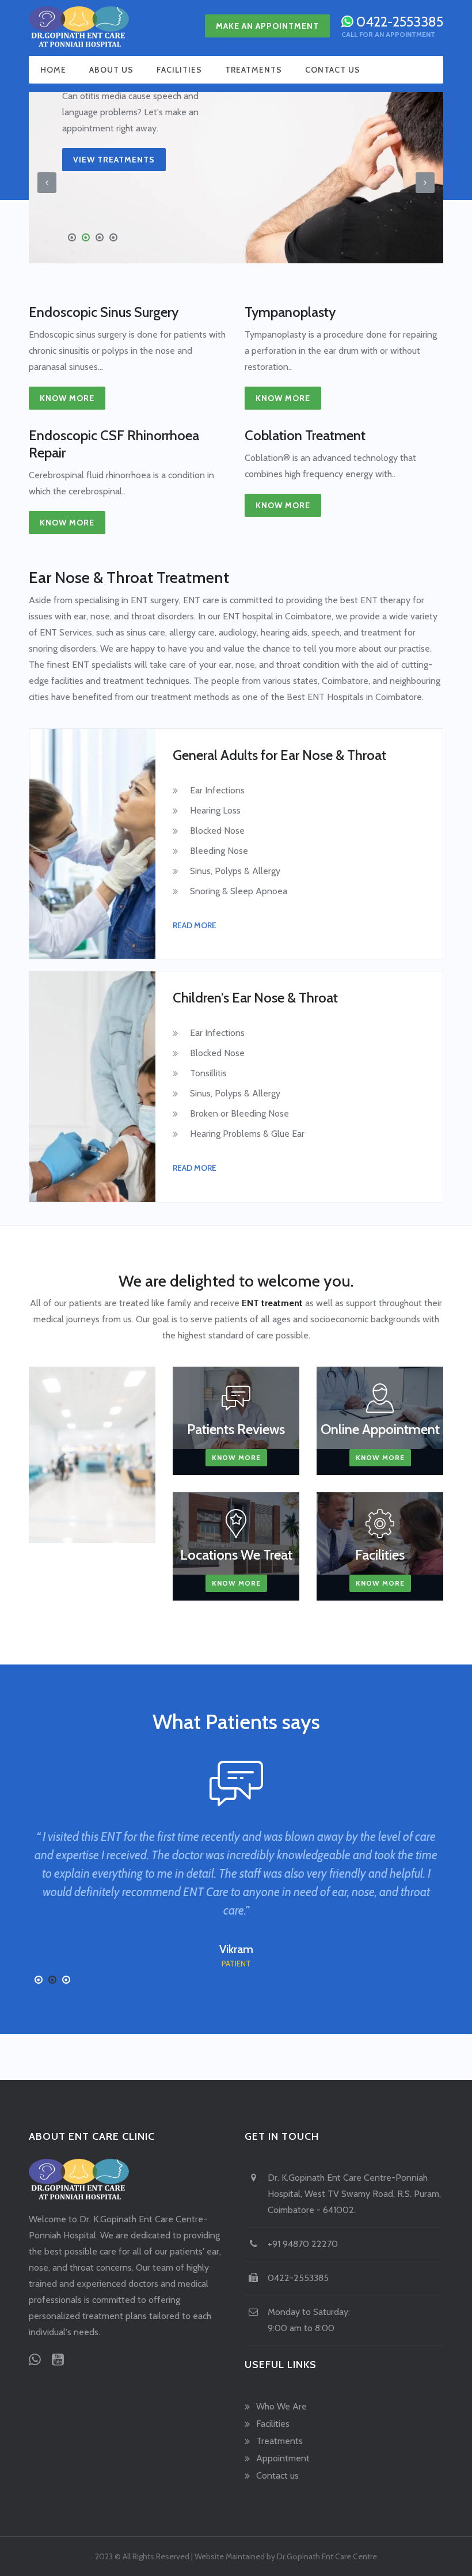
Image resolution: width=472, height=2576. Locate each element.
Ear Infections (217, 790)
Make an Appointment (267, 26)
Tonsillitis (208, 1073)
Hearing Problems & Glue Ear (247, 1134)
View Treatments (114, 160)
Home (53, 70)
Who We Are (281, 2406)
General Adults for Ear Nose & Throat (279, 755)
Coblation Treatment (305, 435)
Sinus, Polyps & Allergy (235, 871)
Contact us (333, 70)
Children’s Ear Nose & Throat (255, 998)
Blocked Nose (217, 831)
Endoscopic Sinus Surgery (104, 312)
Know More (67, 398)
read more (195, 925)
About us (111, 70)
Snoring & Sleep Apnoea (239, 891)
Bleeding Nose (219, 851)
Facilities (179, 70)
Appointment (283, 2458)
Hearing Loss (215, 810)
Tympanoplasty (290, 312)
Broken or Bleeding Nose (239, 1113)
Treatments (254, 70)
